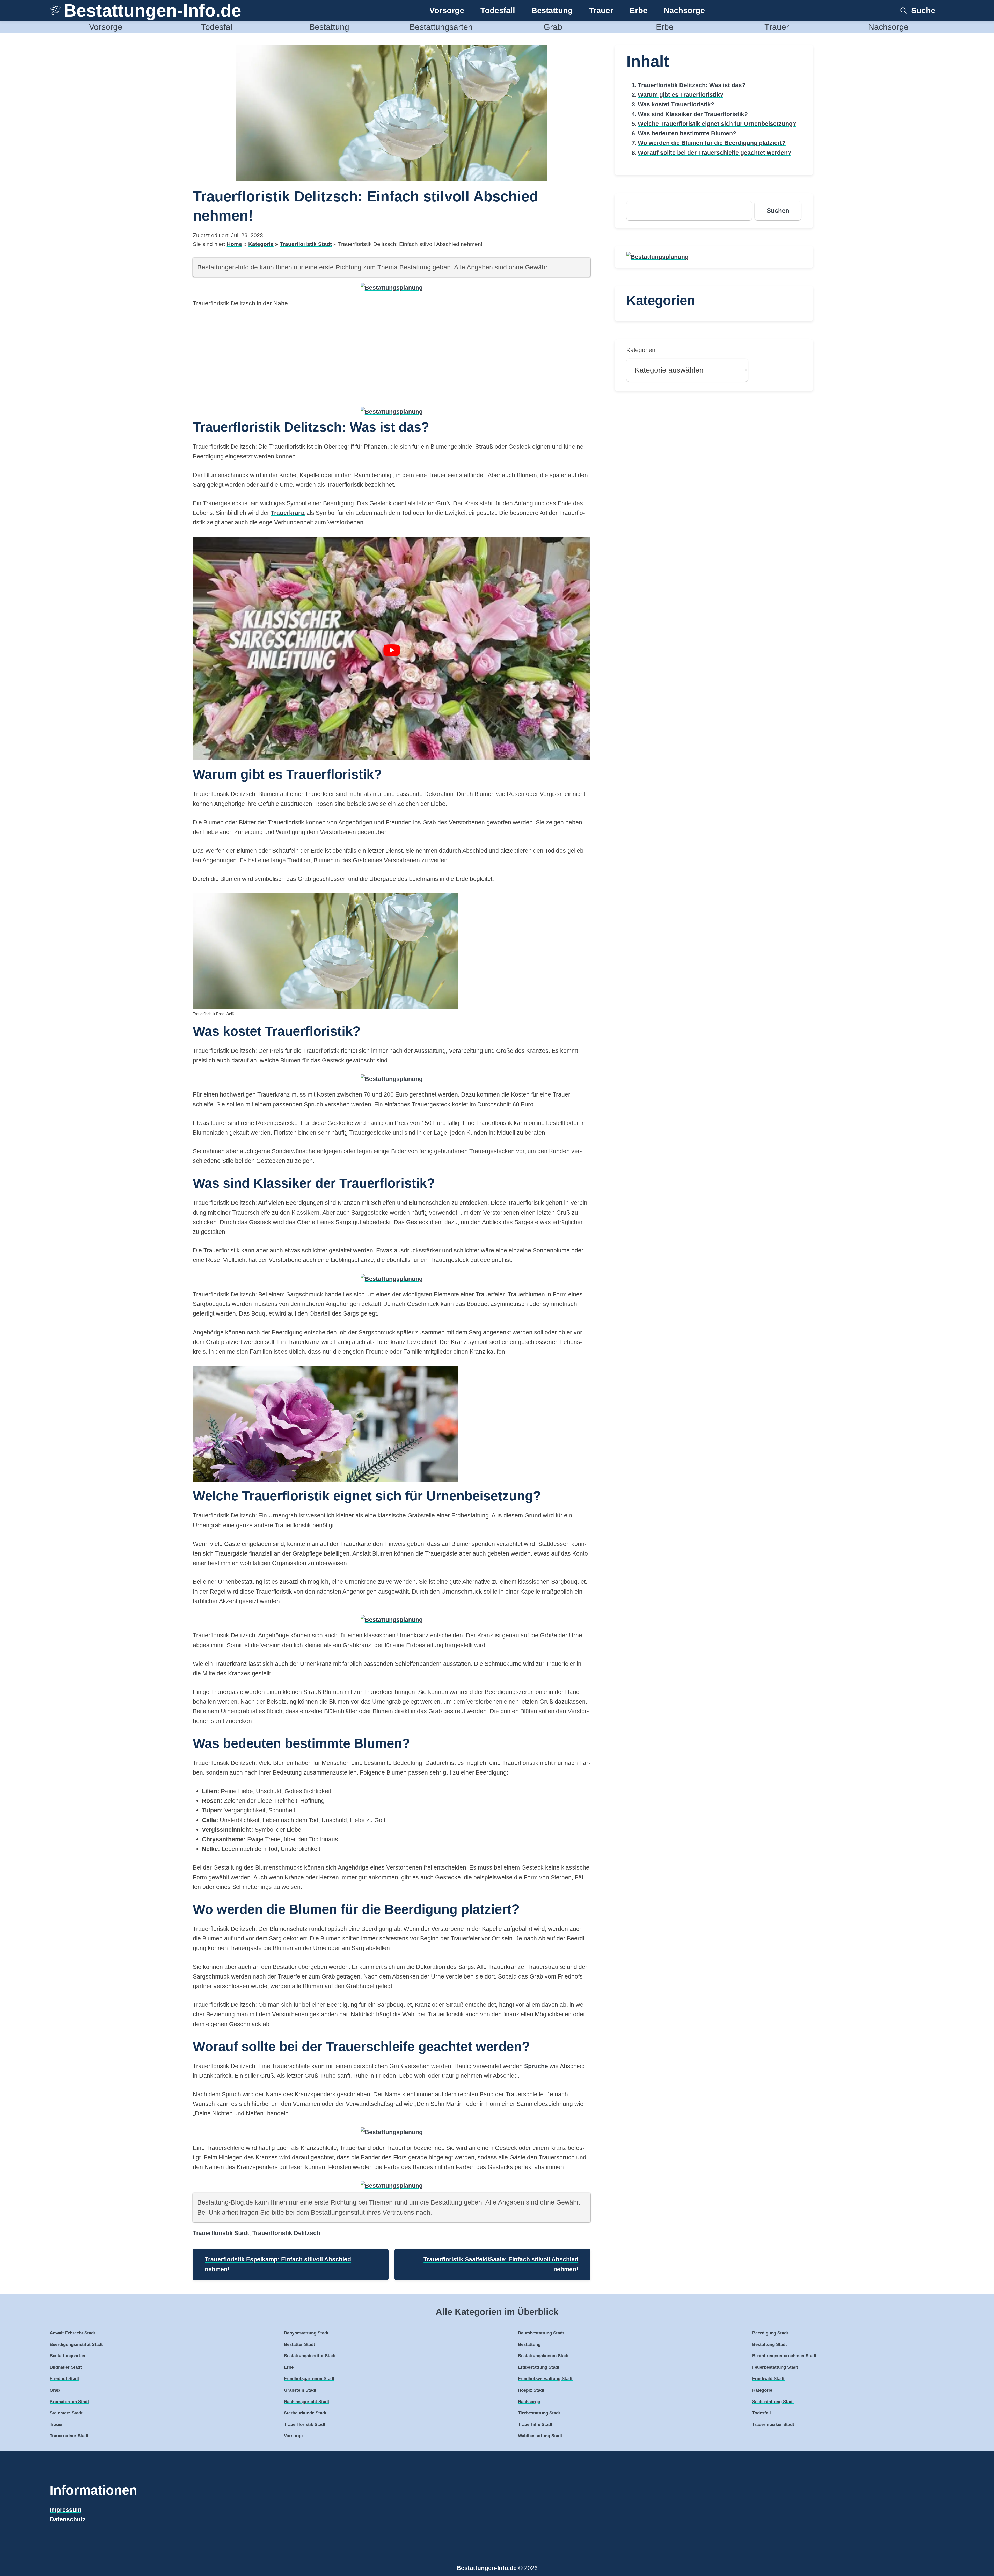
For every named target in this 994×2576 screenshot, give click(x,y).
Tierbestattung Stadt (539, 2413)
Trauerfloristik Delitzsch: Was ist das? (692, 85)
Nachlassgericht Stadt (307, 2402)
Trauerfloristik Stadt (306, 244)
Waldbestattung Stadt (540, 2436)
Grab (553, 27)
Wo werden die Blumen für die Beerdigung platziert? (712, 143)
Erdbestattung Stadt (539, 2367)
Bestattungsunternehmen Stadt (784, 2356)
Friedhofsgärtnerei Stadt (309, 2379)
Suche (923, 10)
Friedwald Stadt (768, 2379)
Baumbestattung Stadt (541, 2333)
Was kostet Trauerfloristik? (676, 104)
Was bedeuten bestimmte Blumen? (687, 133)
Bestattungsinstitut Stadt (310, 2356)
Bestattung (552, 10)
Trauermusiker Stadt (773, 2424)
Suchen (778, 211)
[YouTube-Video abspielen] (392, 650)
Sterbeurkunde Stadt (305, 2413)
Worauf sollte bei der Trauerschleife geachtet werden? (715, 153)
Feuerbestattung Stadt (775, 2367)
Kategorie (261, 244)
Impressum (65, 2510)
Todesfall (498, 10)
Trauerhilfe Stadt (535, 2424)
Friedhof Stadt (64, 2379)
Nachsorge (684, 10)
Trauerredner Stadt (69, 2436)
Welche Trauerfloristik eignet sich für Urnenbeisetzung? (717, 124)
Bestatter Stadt (299, 2344)
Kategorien (641, 350)
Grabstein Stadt (300, 2390)
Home (234, 244)
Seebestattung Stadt (773, 2402)
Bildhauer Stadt (66, 2367)
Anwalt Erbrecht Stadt (72, 2333)
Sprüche (536, 2066)
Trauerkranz (288, 513)
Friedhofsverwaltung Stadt (545, 2379)
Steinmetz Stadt (66, 2413)
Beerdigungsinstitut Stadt (76, 2344)
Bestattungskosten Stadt (543, 2356)
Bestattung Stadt (770, 2344)
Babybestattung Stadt (306, 2333)
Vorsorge (447, 10)
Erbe (638, 10)
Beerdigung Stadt (770, 2333)
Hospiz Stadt (531, 2390)
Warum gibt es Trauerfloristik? (681, 95)
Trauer (601, 10)
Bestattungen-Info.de (152, 10)
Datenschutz (68, 2519)
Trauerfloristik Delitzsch (286, 2233)
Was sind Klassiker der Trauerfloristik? (693, 114)
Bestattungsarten (441, 27)
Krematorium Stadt (69, 2402)
